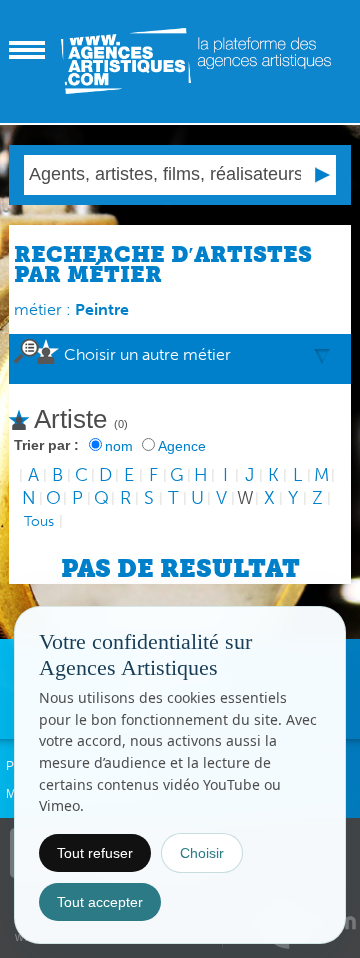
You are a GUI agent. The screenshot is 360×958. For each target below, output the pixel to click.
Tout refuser (95, 853)
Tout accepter (100, 902)
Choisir (202, 853)
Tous (39, 521)
